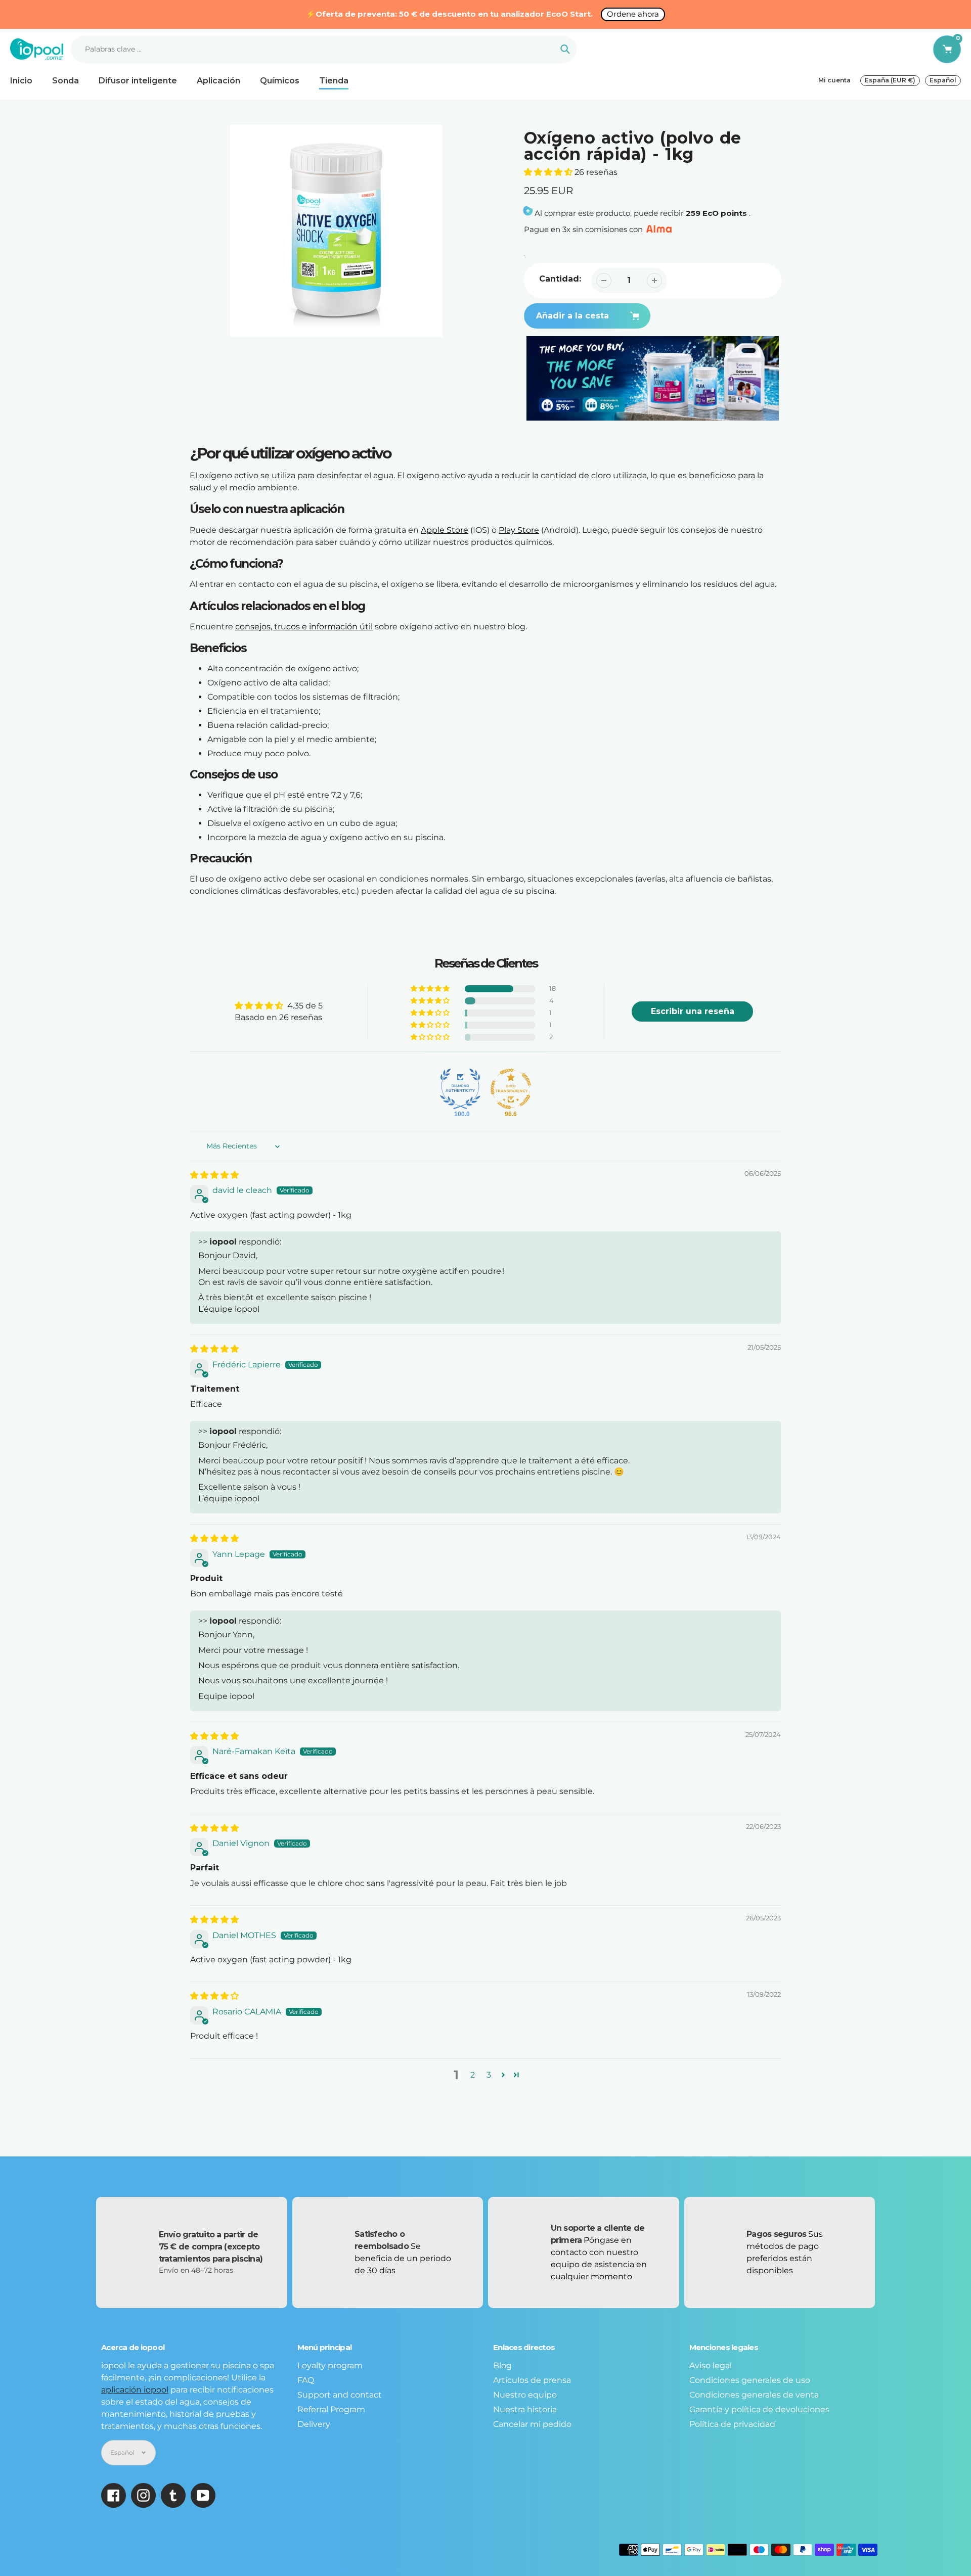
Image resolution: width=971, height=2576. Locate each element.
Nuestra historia (525, 2409)
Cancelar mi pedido (532, 2424)
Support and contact (340, 2395)
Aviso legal (711, 2365)
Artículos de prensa (532, 2380)
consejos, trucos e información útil (304, 627)
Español (943, 80)
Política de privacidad (732, 2424)
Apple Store (445, 530)
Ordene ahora (633, 14)
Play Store (519, 530)
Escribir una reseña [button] (693, 1011)
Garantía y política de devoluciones (759, 2409)
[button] (549, 172)
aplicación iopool (135, 2390)
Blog (502, 2365)
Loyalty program (330, 2365)
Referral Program (331, 2409)
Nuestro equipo (525, 2395)
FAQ (306, 2380)
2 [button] (473, 2075)
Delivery (314, 2424)
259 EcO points (716, 213)
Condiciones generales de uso (750, 2380)
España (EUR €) (890, 80)
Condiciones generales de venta (754, 2395)
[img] (214, 1175)
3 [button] (489, 2075)
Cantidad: (560, 279)
